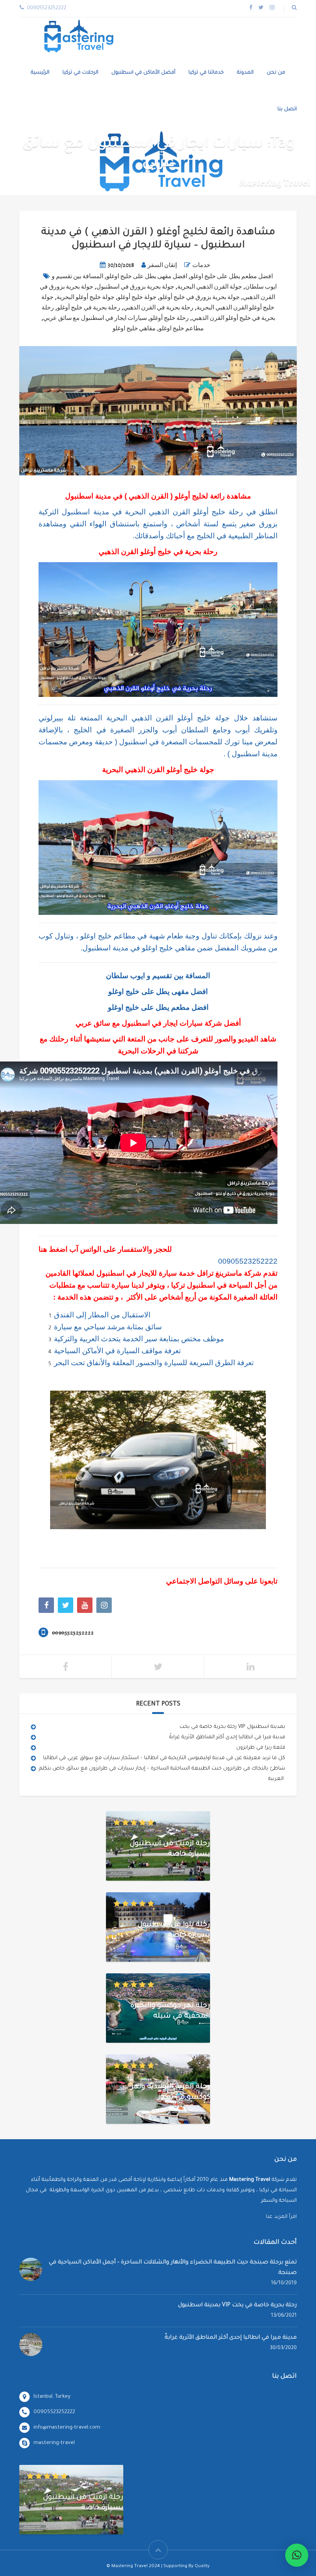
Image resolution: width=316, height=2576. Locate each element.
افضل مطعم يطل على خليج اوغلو (232, 276)
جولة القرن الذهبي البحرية (210, 287)
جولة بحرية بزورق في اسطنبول (135, 287)
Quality (202, 2567)
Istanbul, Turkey (52, 2397)
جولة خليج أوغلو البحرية (86, 297)
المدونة (245, 73)
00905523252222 (248, 1261)
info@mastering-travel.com (67, 2428)
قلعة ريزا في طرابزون (261, 1748)
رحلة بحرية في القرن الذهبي (158, 308)
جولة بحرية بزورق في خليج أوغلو (200, 297)
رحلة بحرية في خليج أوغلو (89, 308)
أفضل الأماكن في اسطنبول (143, 73)
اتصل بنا (287, 109)
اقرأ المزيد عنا (281, 2217)
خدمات (201, 265)
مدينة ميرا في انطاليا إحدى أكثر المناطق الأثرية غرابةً (227, 1737)
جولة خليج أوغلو (137, 297)
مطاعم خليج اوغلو (181, 328)
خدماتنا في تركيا (206, 73)
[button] (297, 2555)
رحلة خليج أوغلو (169, 318)
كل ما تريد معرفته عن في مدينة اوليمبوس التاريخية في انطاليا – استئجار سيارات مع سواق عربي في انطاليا (164, 1758)
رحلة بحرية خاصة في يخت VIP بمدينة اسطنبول (232, 1727)
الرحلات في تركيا (80, 73)
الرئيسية (40, 73)
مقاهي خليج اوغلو (134, 328)
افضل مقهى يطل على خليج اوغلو (147, 276)
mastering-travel (54, 2443)
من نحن (276, 73)
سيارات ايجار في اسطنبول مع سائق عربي (95, 318)
